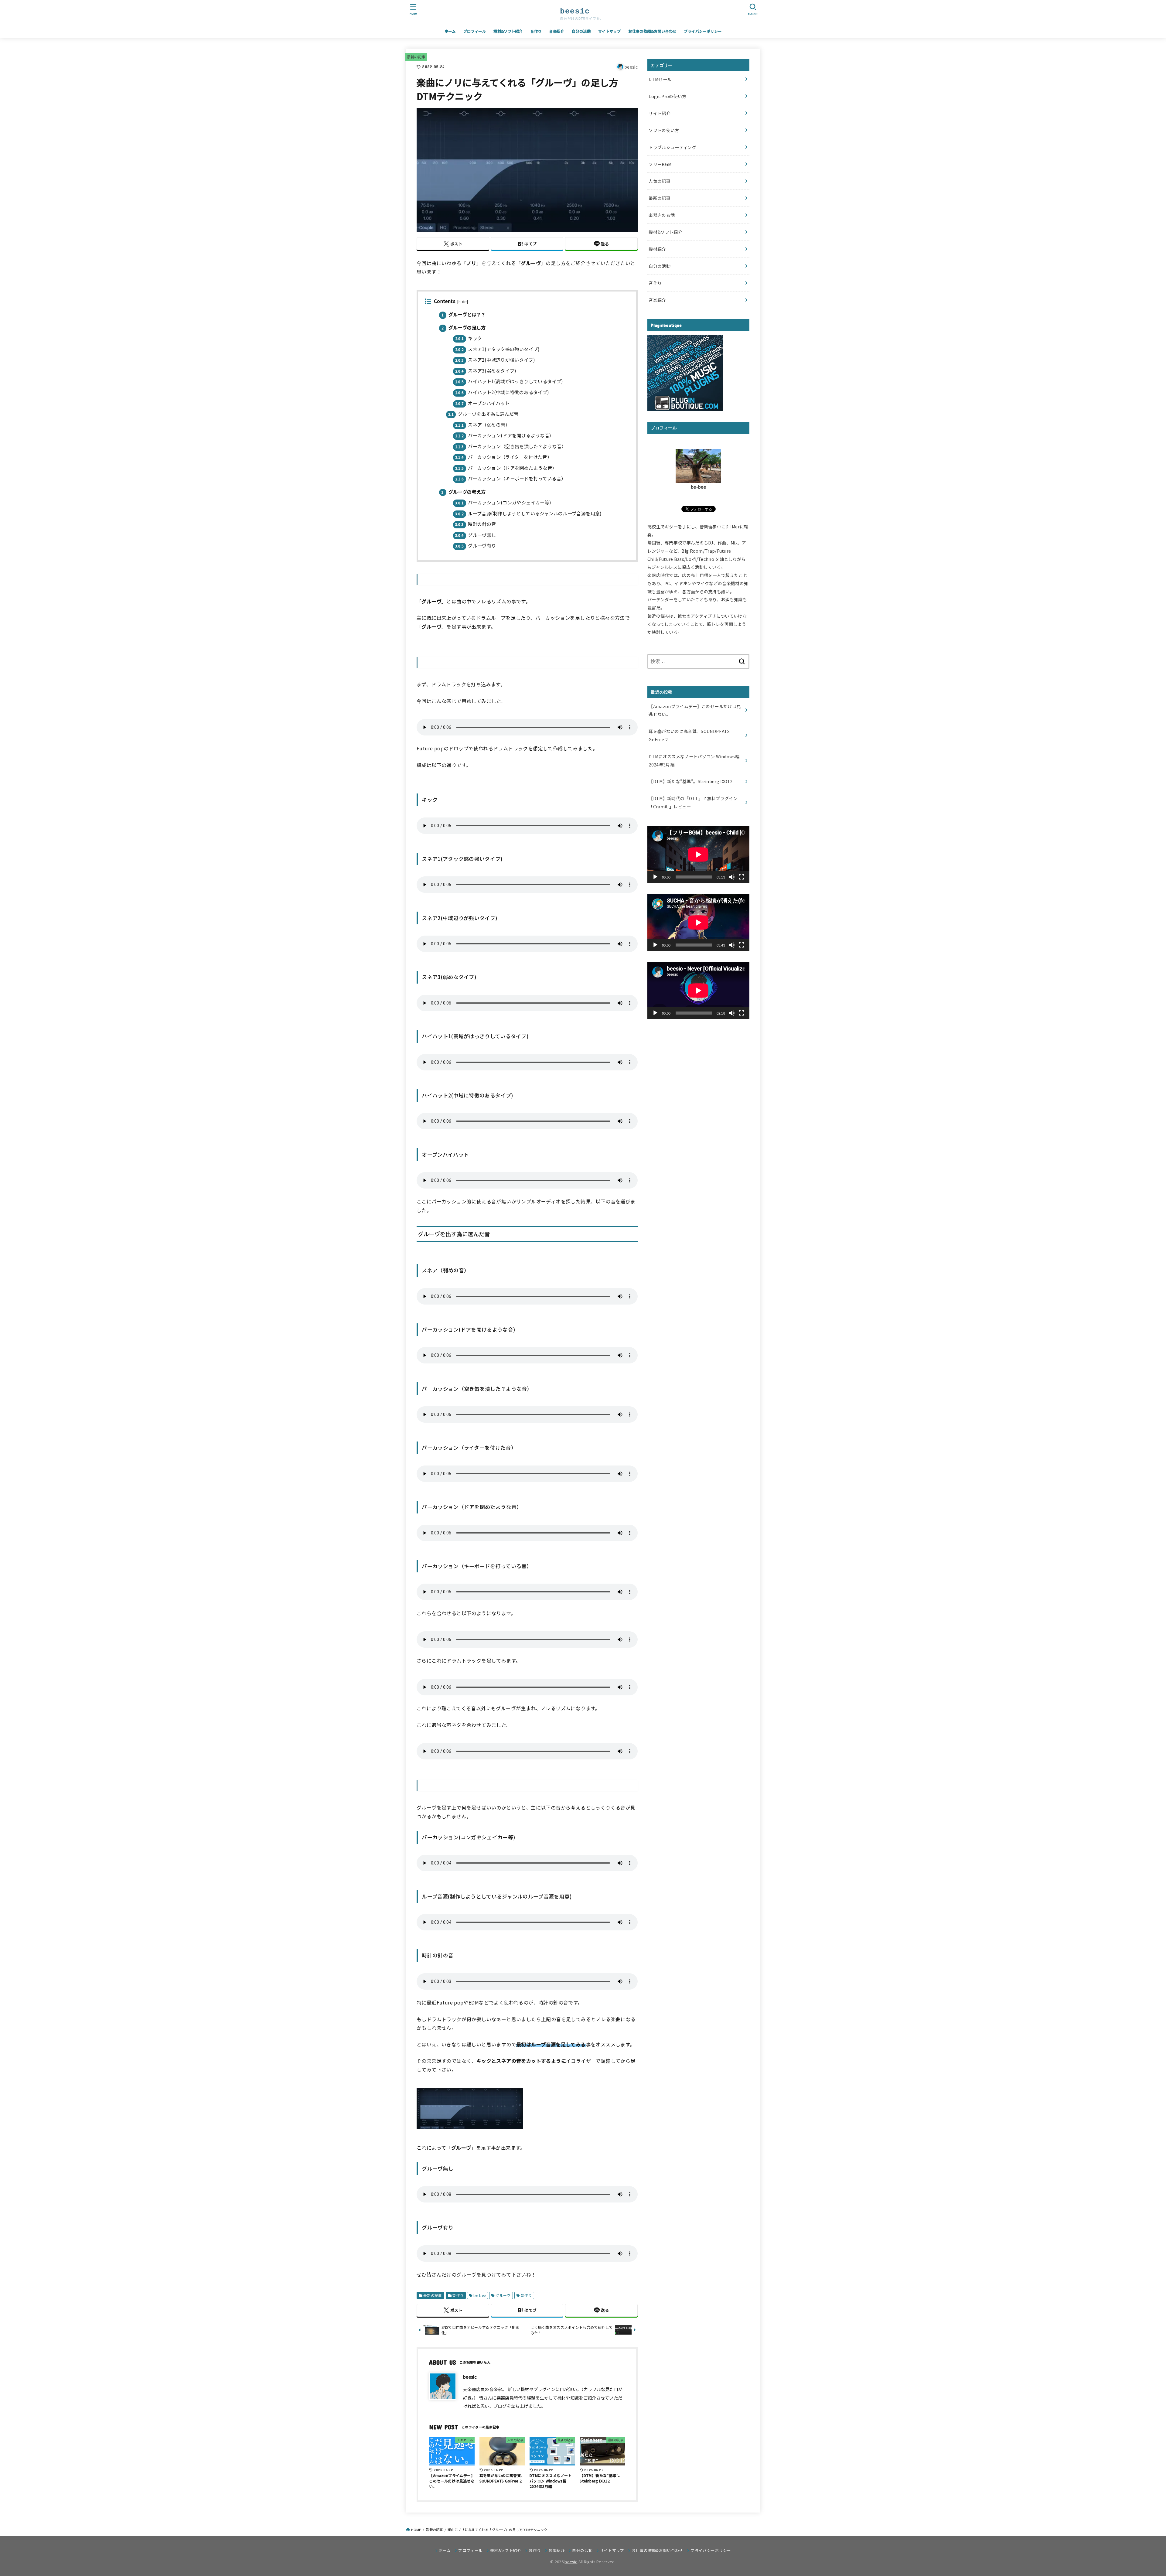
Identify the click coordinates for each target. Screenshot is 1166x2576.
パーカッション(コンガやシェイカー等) (503, 502)
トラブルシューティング (672, 147)
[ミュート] (732, 877)
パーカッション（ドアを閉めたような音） (506, 468)
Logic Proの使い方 (668, 96)
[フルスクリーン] (742, 877)
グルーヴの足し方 (464, 327)
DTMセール (660, 79)
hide (463, 302)
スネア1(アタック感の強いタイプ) (498, 349)
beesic (571, 2562)
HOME (416, 2530)
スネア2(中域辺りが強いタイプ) (495, 360)
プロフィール (475, 31)
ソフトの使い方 (664, 130)
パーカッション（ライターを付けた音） (504, 457)
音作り (536, 31)
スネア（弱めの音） (483, 425)
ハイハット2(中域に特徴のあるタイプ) (502, 392)
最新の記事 (416, 57)
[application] (698, 854)
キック (469, 338)
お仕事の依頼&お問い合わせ (652, 31)
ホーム (450, 31)
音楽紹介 (557, 31)
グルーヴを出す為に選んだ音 (483, 414)
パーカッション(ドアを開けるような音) (503, 435)
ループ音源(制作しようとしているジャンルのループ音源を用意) (528, 513)
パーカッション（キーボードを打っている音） (511, 478)
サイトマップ (609, 31)
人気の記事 (660, 181)
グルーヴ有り (476, 545)
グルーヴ (503, 2295)
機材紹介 (657, 249)
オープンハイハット (482, 403)
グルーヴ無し (476, 535)
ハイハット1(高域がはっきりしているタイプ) (509, 381)
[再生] (655, 877)
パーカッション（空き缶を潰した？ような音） (511, 446)
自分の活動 (581, 31)
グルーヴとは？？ (464, 314)
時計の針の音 (476, 524)
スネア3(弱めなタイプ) (486, 370)
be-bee (479, 2295)
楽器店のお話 (662, 215)
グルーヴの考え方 (464, 492)
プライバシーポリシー (703, 31)
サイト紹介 (660, 113)
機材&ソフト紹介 (508, 31)
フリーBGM (660, 164)
